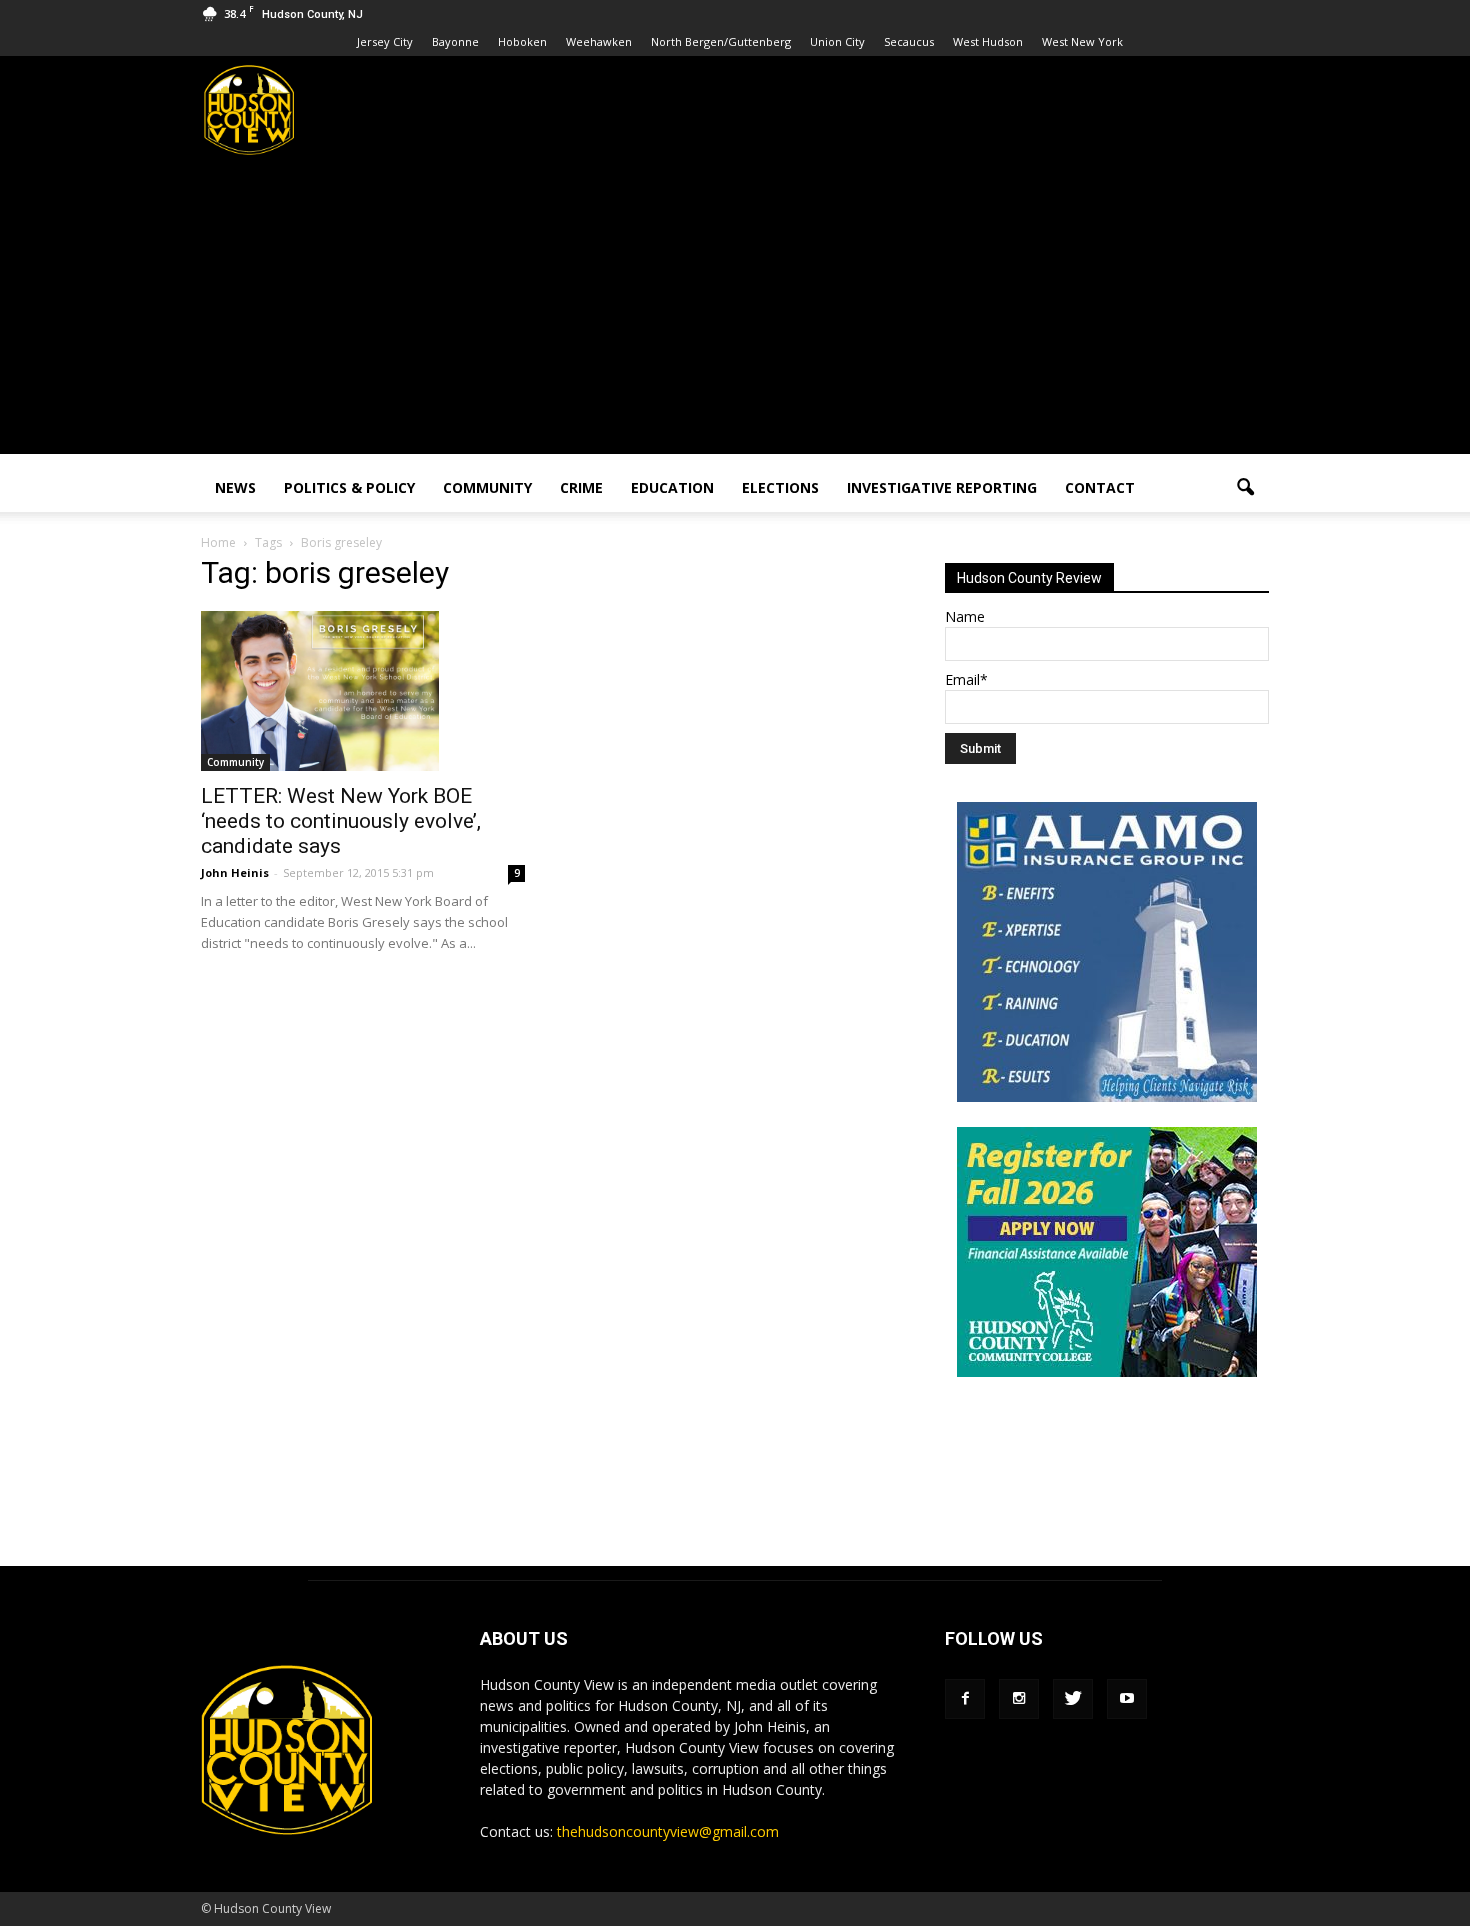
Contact (1100, 487)
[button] (1245, 488)
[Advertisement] (735, 314)
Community (487, 487)
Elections (780, 487)
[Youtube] (1127, 1699)
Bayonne (455, 41)
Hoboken (522, 41)
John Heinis (235, 872)
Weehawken (599, 41)
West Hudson (988, 41)
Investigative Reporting (942, 487)
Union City (837, 41)
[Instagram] (1019, 1699)
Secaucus (909, 41)
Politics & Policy (349, 487)
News (235, 487)
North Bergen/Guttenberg (721, 41)
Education (672, 487)
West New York (1082, 41)
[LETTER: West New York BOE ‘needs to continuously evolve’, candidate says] (363, 691)
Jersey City (385, 41)
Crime (581, 487)
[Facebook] (965, 1699)
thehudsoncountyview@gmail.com (668, 1831)
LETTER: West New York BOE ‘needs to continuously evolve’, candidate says (341, 821)
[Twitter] (1073, 1699)
